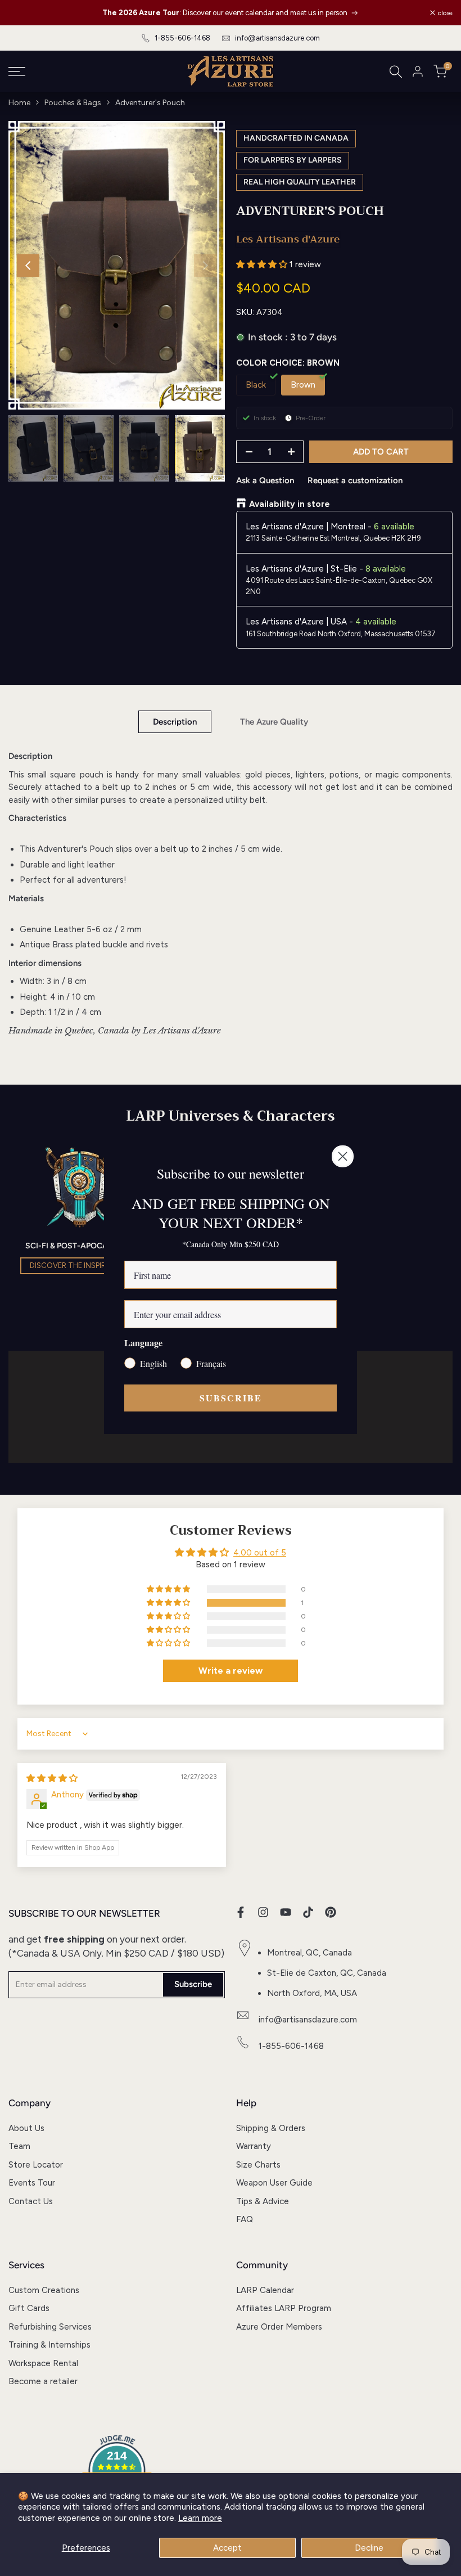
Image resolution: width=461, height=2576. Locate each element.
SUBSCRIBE (231, 1398)
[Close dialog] (343, 1156)
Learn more (200, 2518)
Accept (227, 2548)
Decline (369, 2548)
